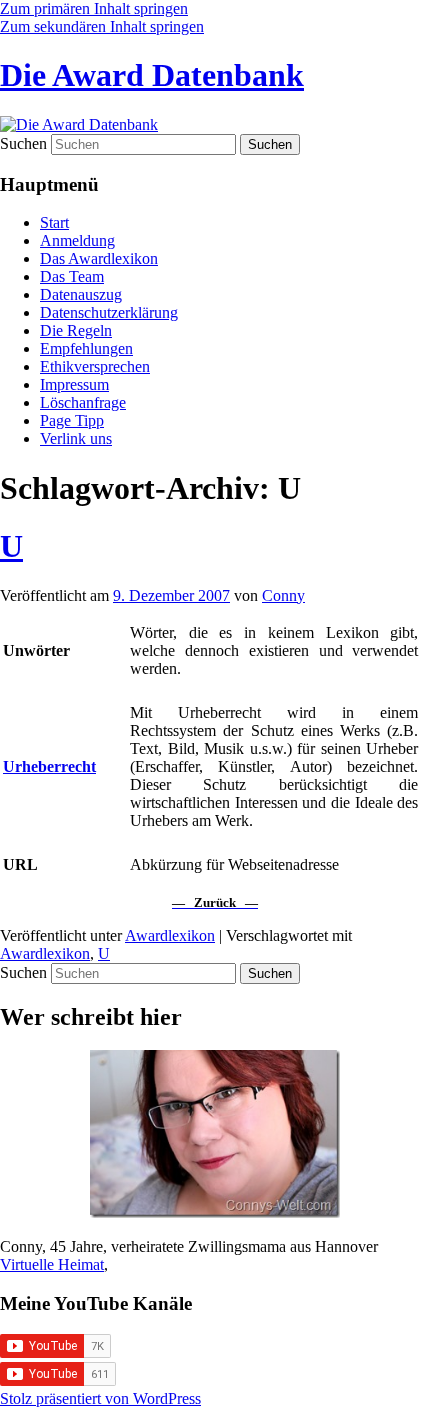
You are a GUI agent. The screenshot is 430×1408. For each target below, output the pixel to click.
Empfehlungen (86, 348)
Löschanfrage (83, 402)
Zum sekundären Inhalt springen (102, 26)
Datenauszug (81, 294)
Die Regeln (76, 330)
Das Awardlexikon (99, 258)
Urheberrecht (49, 766)
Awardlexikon (170, 935)
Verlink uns (76, 438)
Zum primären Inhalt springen (94, 8)
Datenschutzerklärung (109, 312)
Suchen (23, 143)
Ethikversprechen (95, 366)
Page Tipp (72, 420)
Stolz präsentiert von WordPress (100, 1398)
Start (54, 222)
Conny (283, 595)
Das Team (72, 276)
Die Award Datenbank (152, 75)
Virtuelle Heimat (52, 1264)
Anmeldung (77, 240)
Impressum (74, 384)
